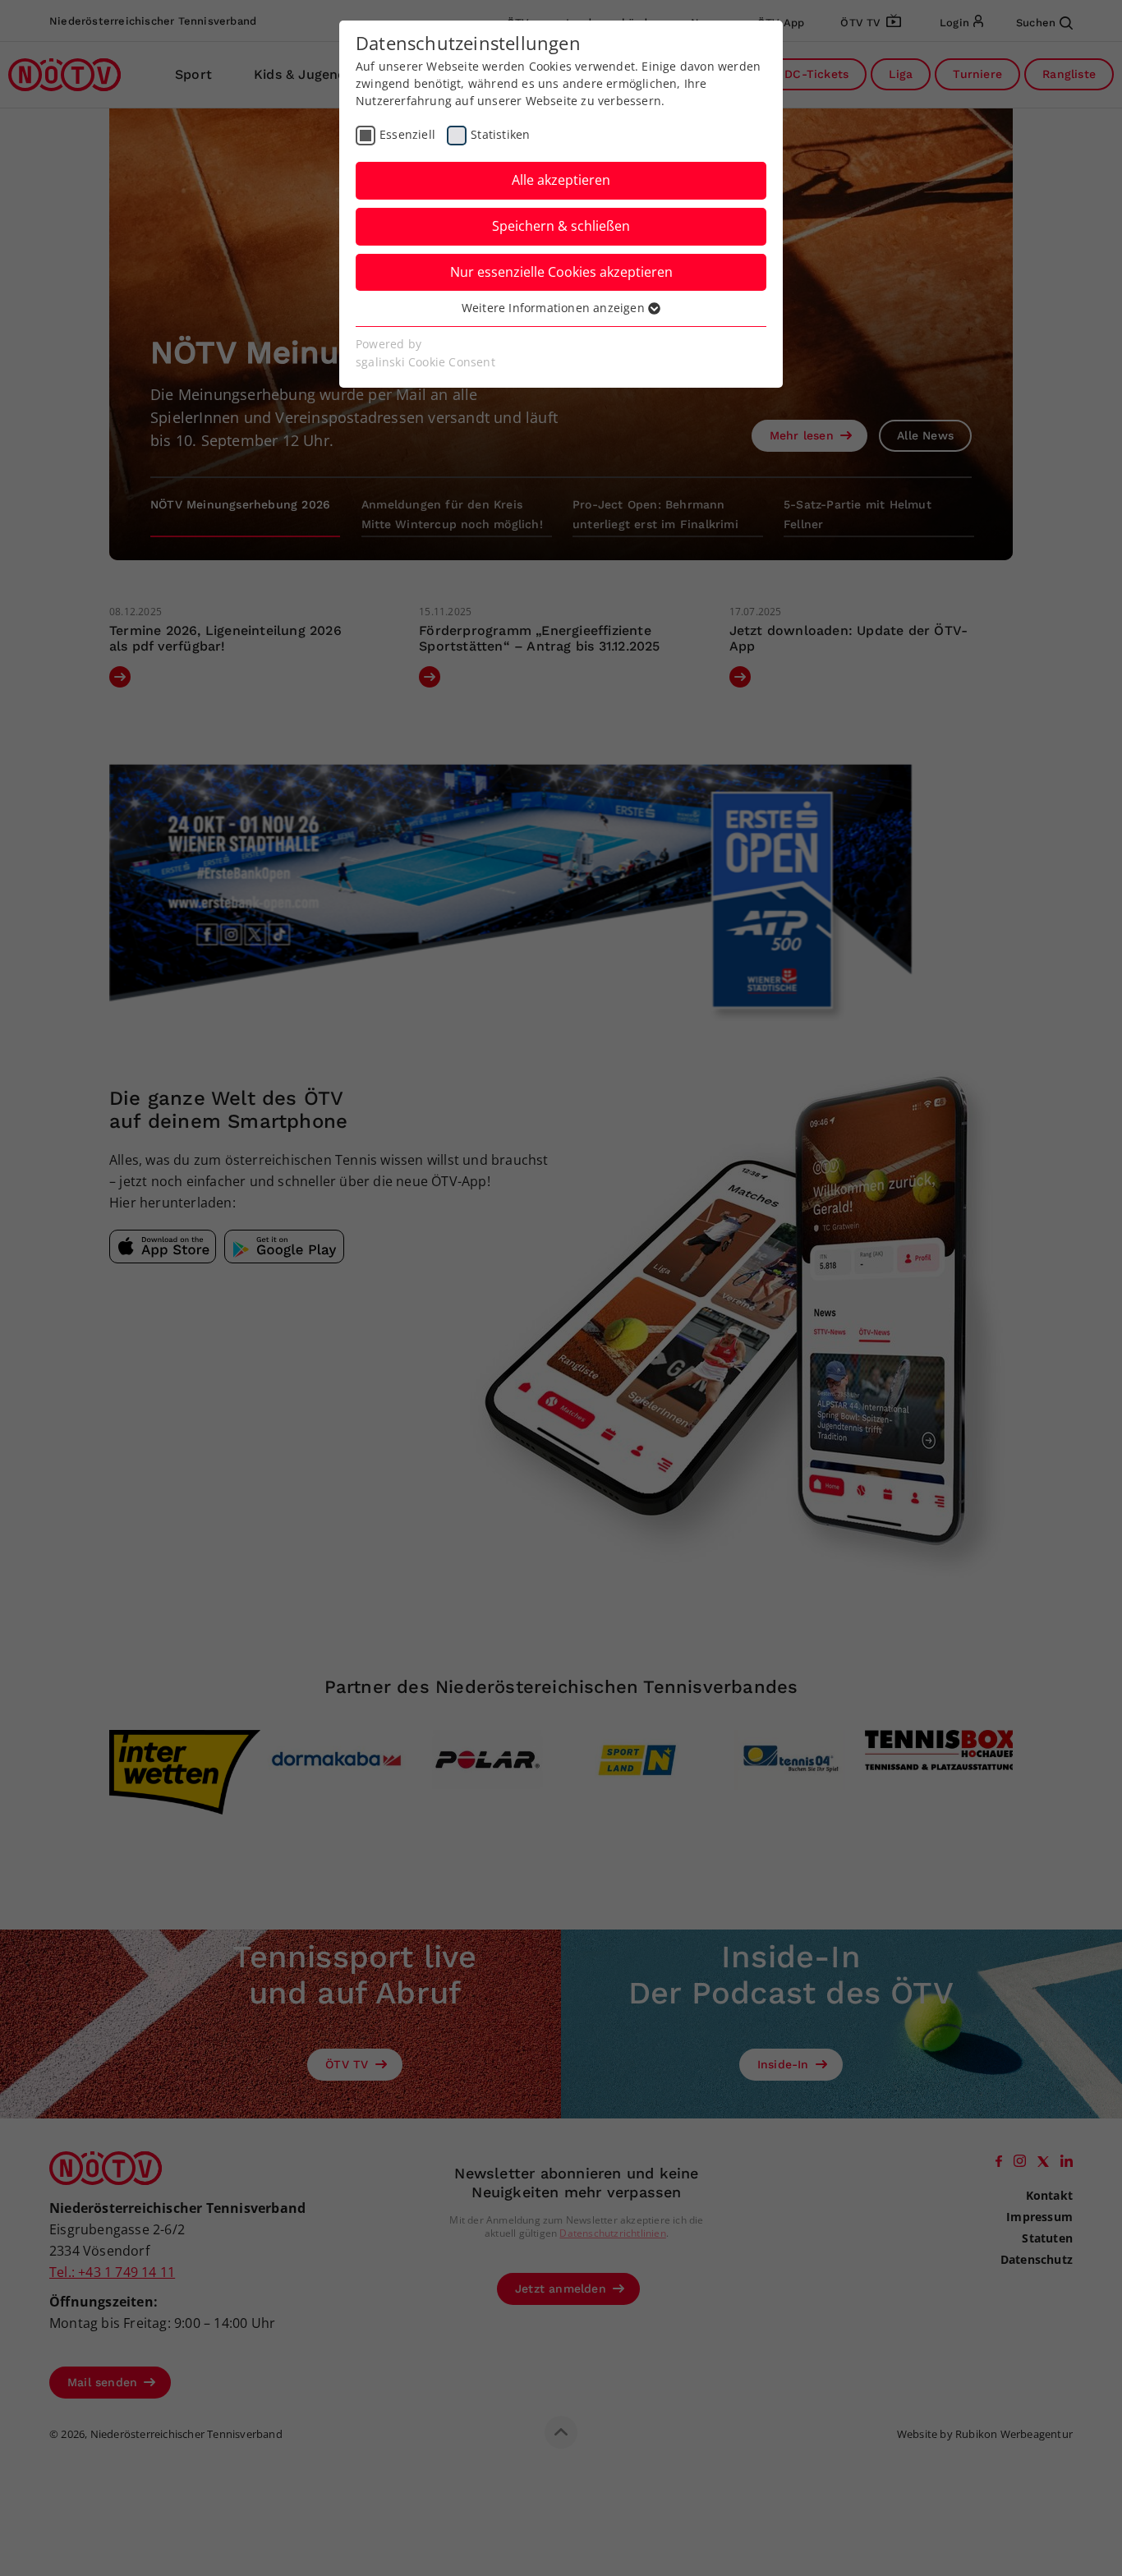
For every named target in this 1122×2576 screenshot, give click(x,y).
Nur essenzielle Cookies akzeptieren (561, 272)
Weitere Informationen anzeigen (555, 308)
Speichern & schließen (561, 226)
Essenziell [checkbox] (407, 134)
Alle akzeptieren (561, 180)
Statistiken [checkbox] (500, 134)
